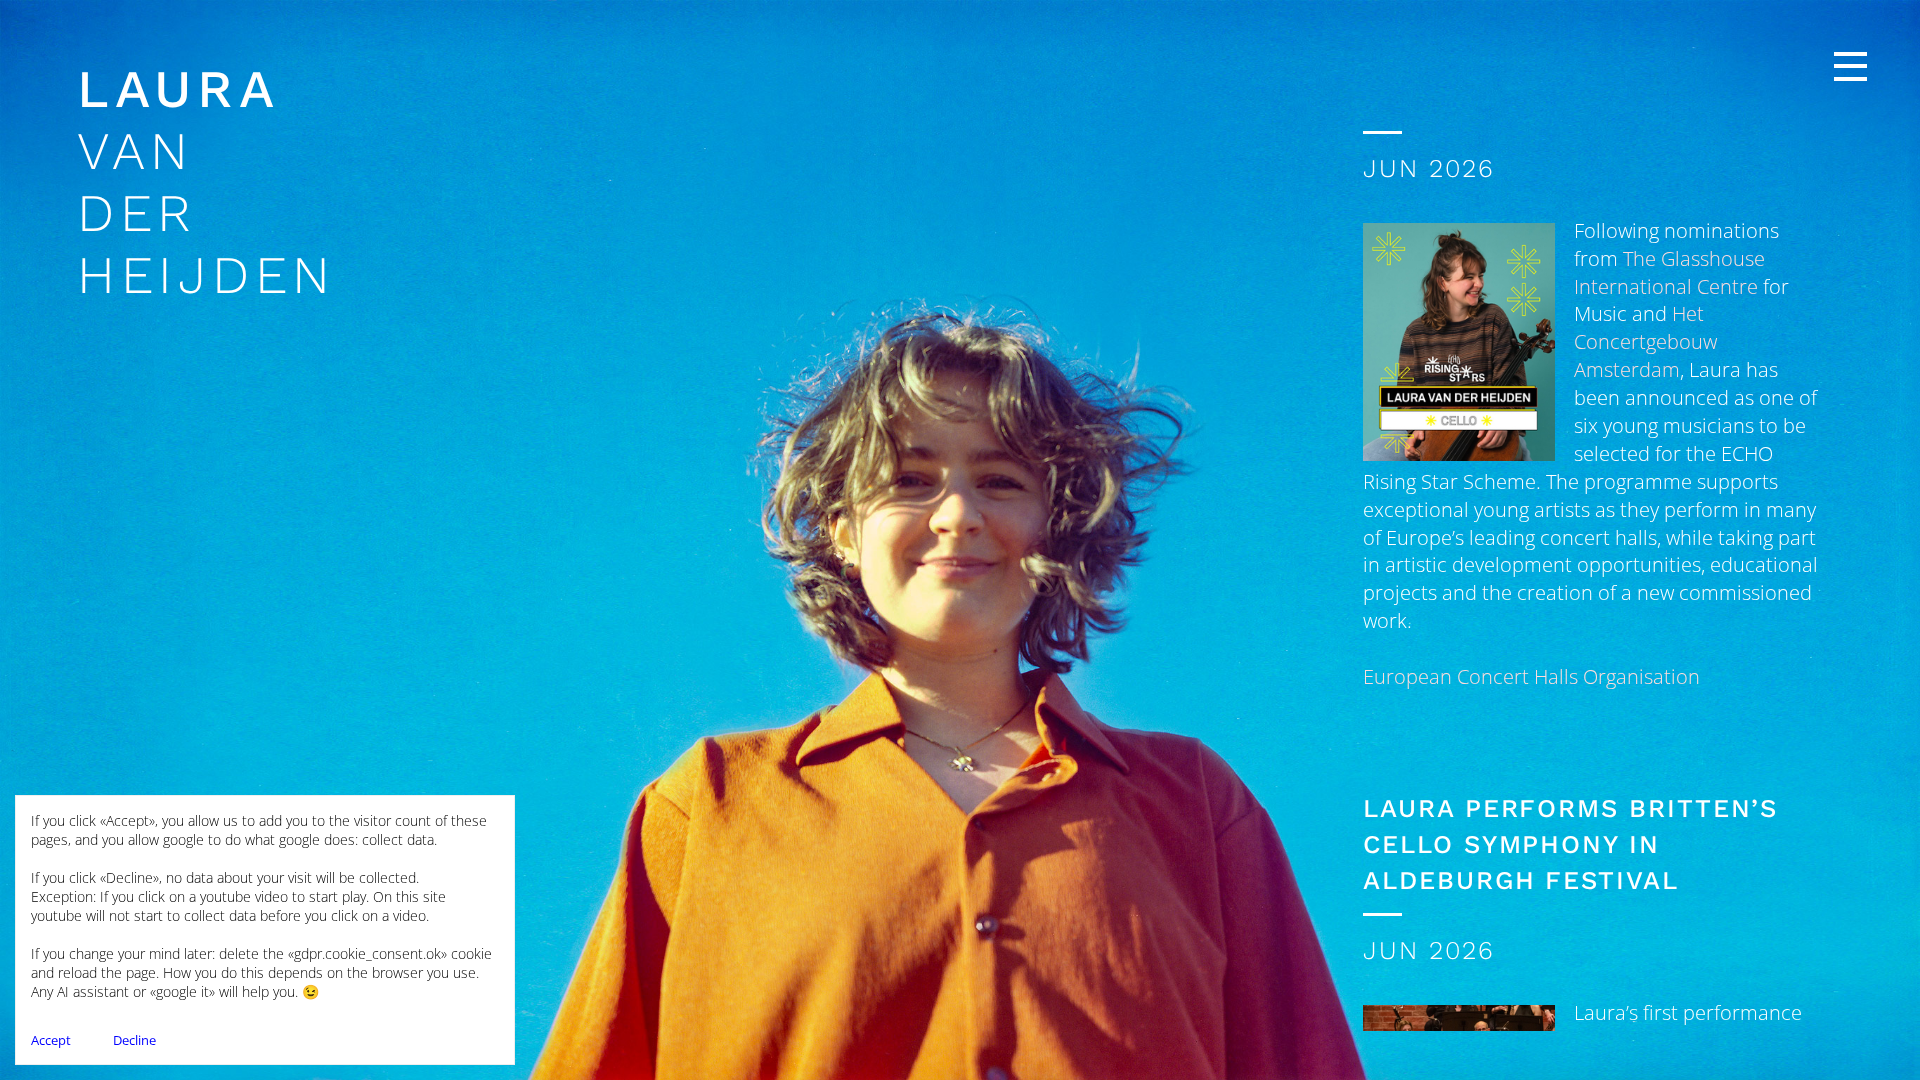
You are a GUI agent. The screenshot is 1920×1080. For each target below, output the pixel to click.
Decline (134, 1040)
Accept (51, 1040)
